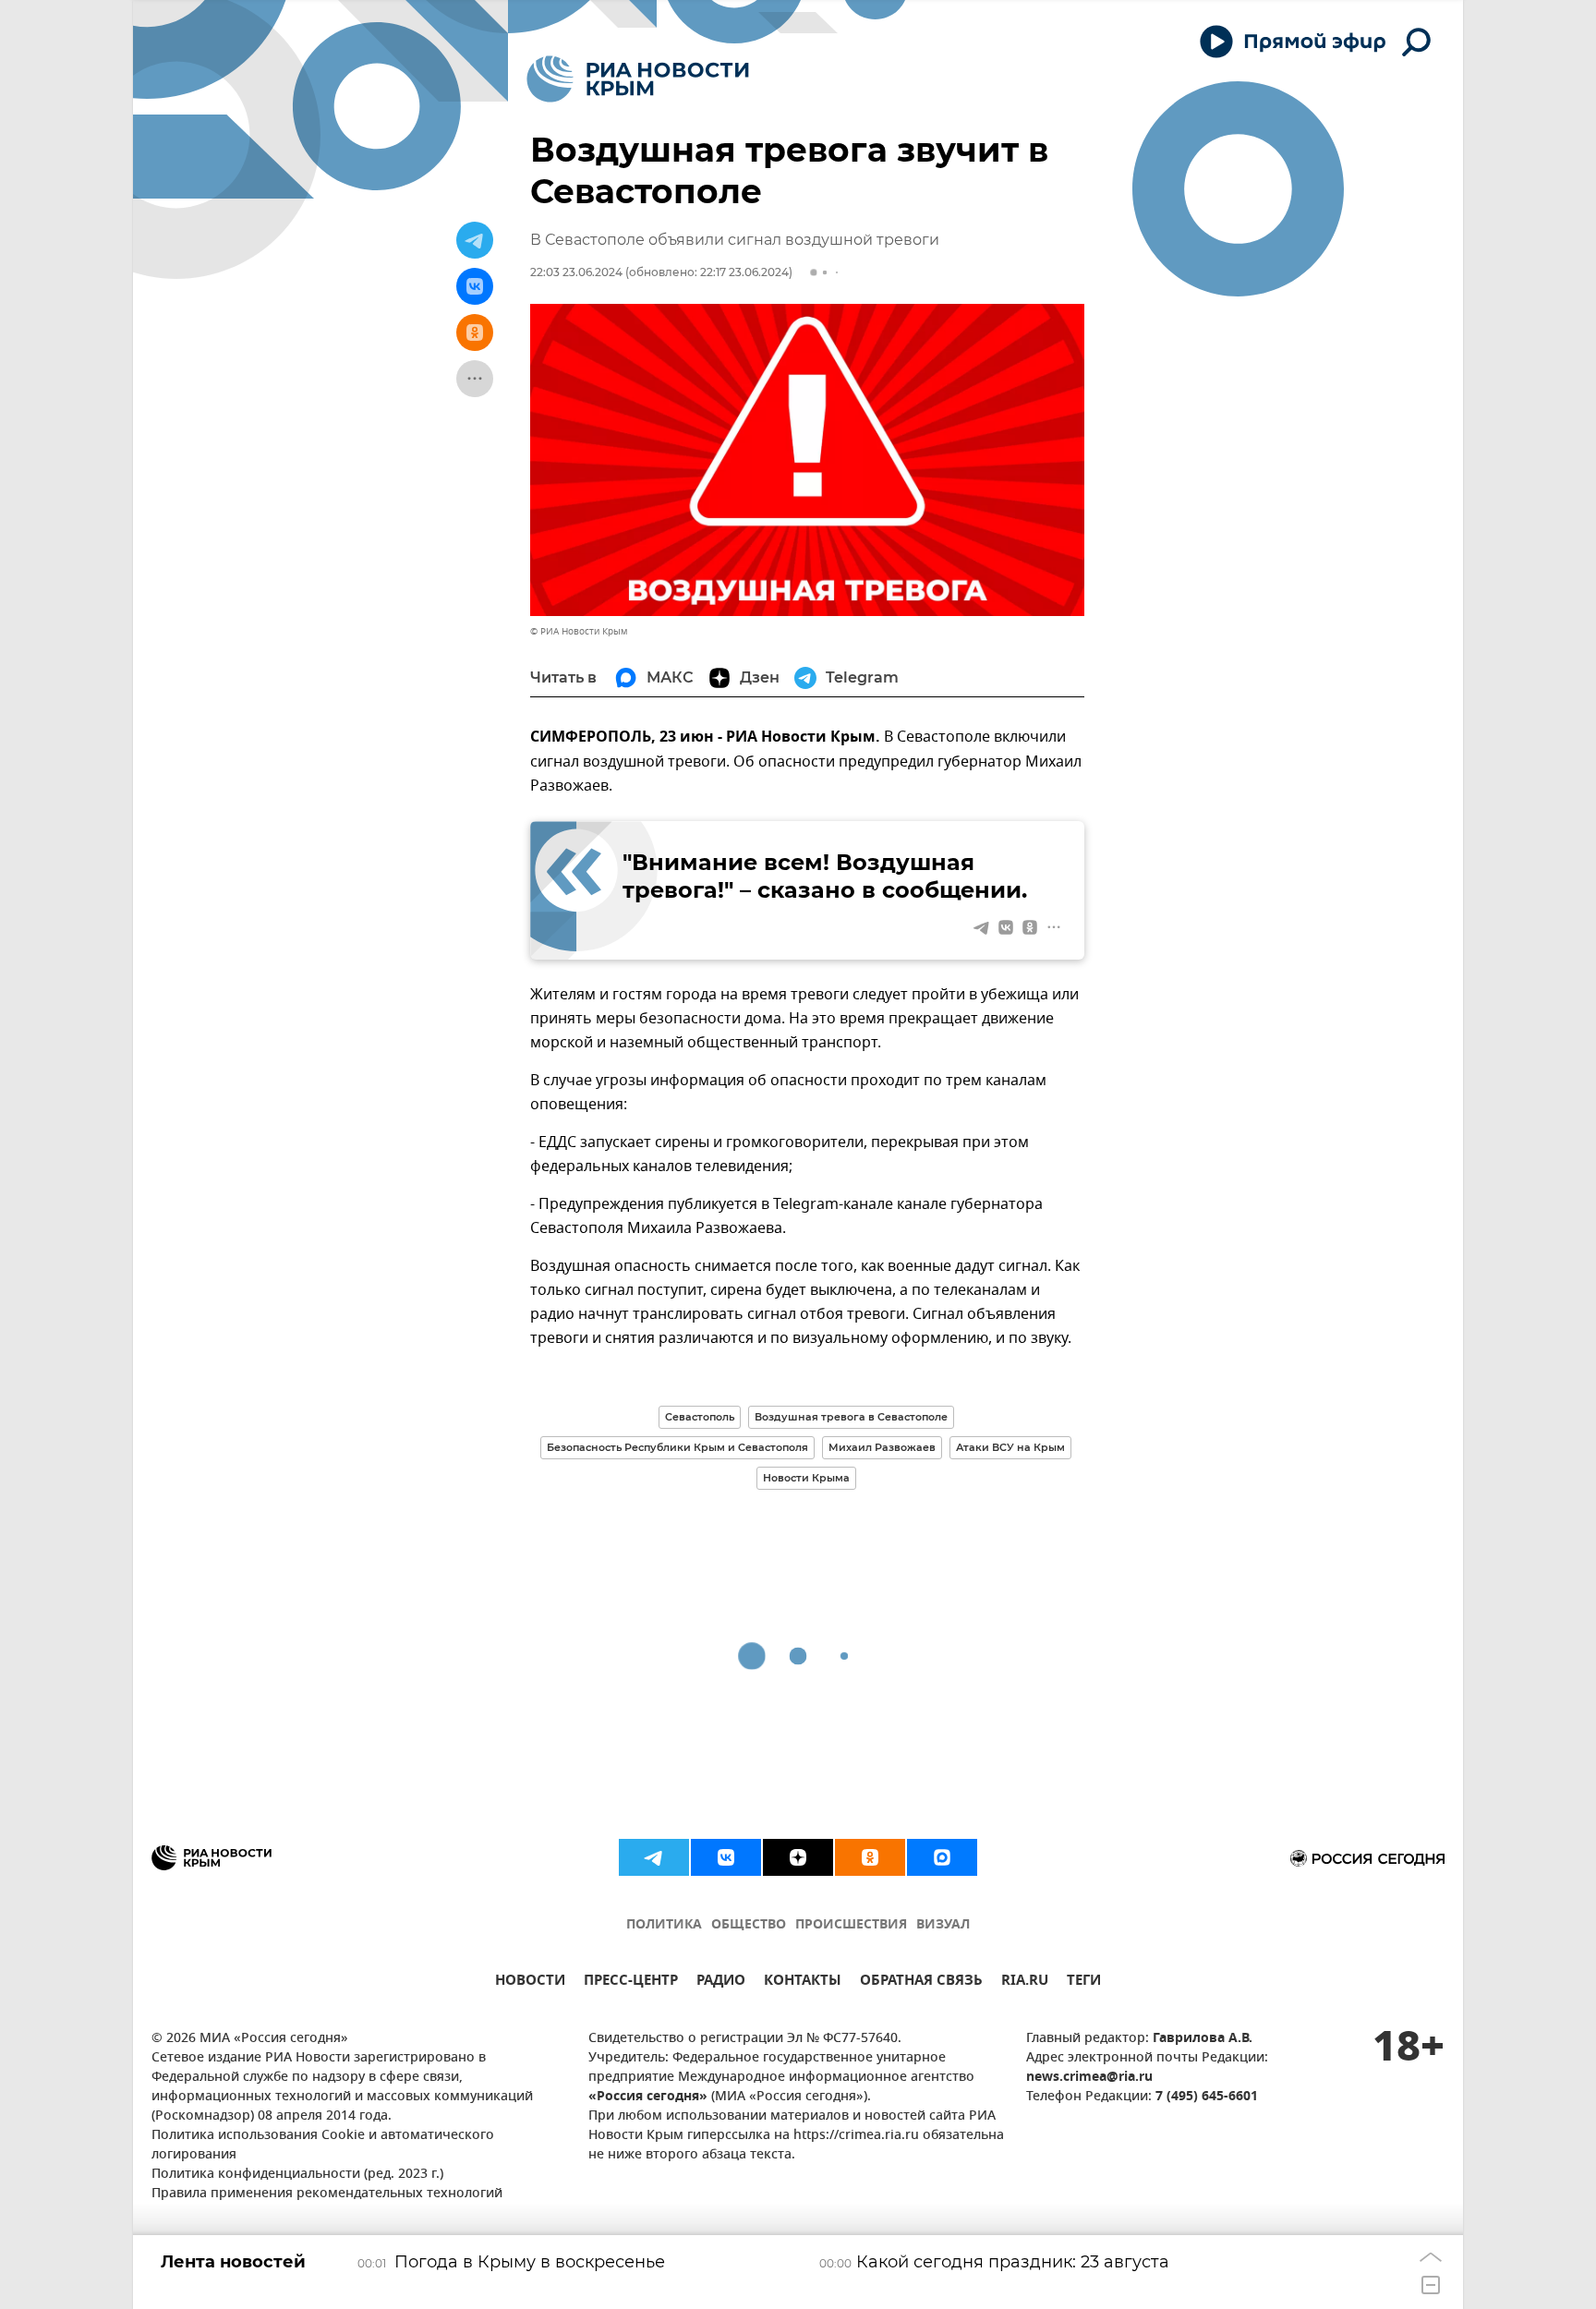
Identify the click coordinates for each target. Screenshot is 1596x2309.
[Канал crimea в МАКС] (942, 1857)
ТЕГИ (1084, 1983)
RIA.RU (1025, 1983)
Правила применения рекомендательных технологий (327, 2194)
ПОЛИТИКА (664, 1925)
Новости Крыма (806, 1478)
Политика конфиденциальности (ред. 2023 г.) (297, 2175)
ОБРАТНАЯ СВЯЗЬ (921, 1983)
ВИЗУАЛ (943, 1925)
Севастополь (700, 1417)
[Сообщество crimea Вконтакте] (726, 1857)
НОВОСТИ (530, 1983)
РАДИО (721, 1983)
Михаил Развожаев (882, 1447)
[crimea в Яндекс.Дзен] (798, 1857)
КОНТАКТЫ (803, 1983)
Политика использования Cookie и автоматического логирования (323, 2146)
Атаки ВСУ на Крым (1010, 1447)
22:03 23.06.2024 (576, 272)
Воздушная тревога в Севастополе (851, 1417)
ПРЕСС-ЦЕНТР (631, 1983)
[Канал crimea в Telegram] (654, 1857)
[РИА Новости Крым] (638, 79)
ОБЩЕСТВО (749, 1925)
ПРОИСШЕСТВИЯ (851, 1925)
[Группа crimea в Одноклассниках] (870, 1857)
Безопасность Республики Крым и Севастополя (677, 1447)
